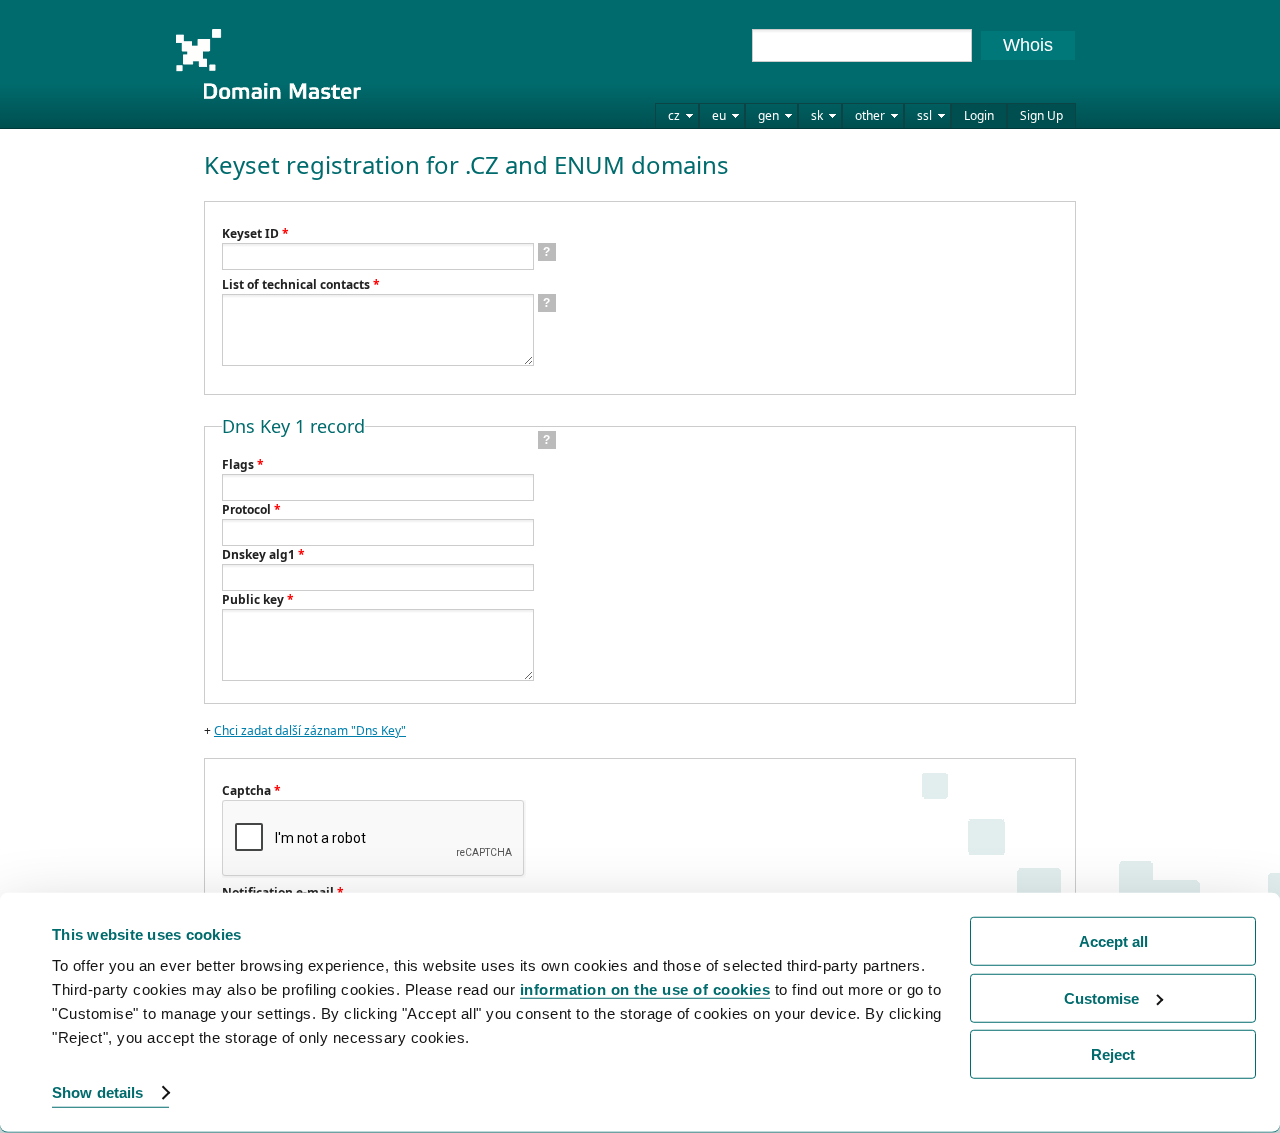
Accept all (1113, 941)
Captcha (251, 790)
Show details (97, 1092)
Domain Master (268, 64)
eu (719, 115)
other (870, 115)
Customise (1101, 997)
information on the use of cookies (645, 989)
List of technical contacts (301, 284)
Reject (1113, 1054)
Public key (258, 599)
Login (979, 115)
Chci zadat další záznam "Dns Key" (310, 730)
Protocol (251, 509)
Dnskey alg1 (263, 554)
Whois (1028, 45)
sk (817, 115)
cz (674, 115)
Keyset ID (255, 233)
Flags (243, 464)
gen (768, 115)
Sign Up (1041, 115)
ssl (924, 115)
